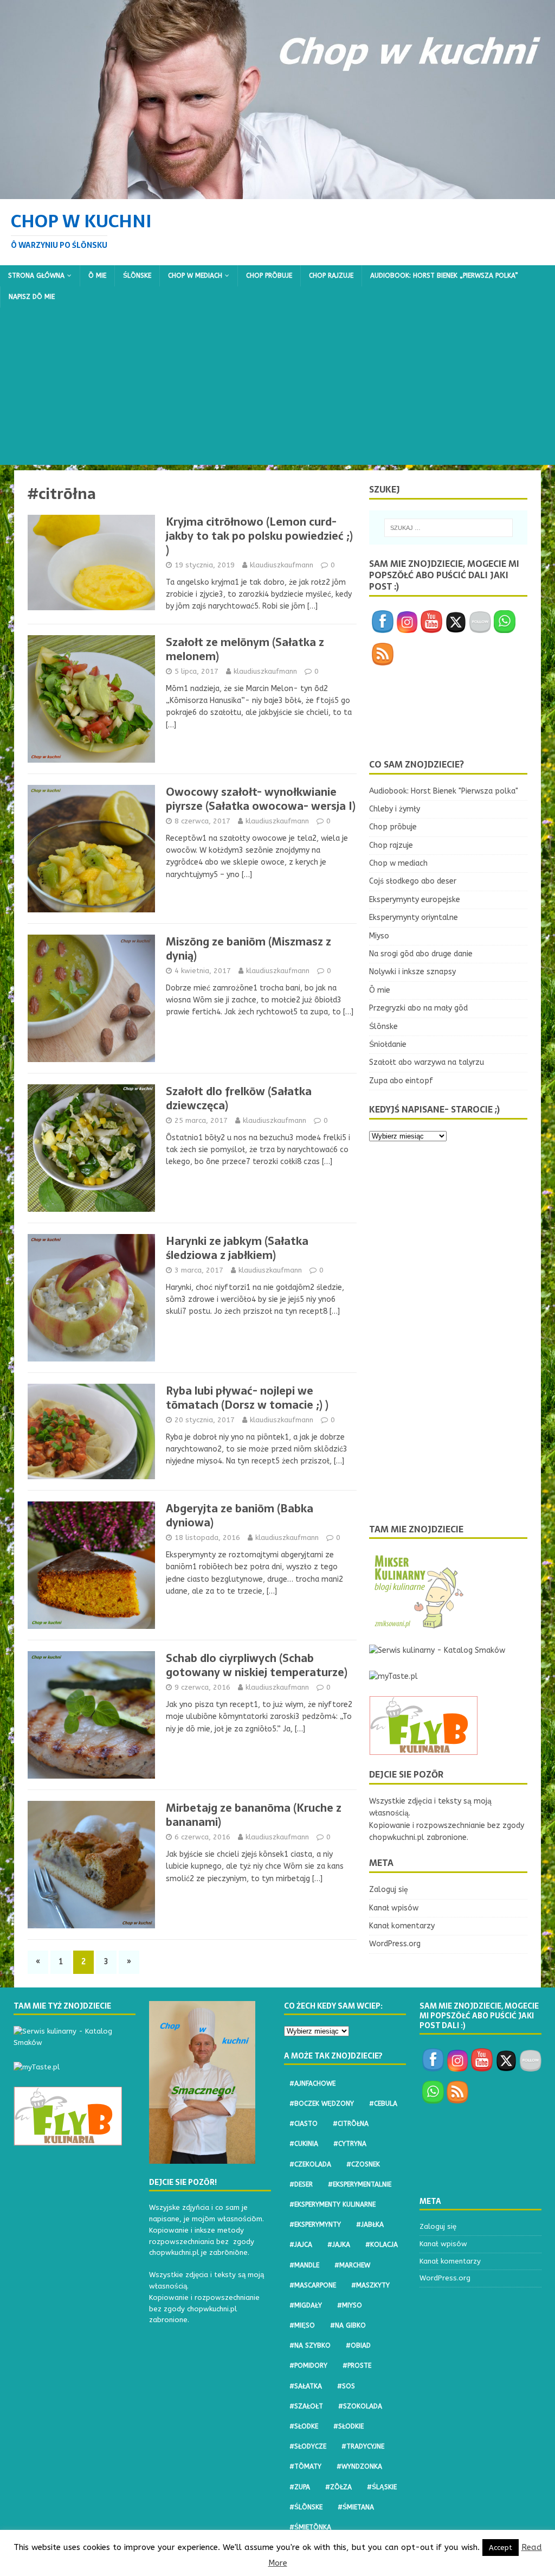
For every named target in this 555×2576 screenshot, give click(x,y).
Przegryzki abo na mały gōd (418, 1008)
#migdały (306, 2305)
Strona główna (36, 276)
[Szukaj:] (448, 528)
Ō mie (97, 276)
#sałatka (306, 2386)
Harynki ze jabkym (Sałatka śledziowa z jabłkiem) (237, 1248)
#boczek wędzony (322, 2104)
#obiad (358, 2345)
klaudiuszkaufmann (282, 565)
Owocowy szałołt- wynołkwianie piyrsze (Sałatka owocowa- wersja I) (261, 799)
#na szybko (310, 2345)
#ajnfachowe (312, 2083)
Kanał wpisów (394, 1908)
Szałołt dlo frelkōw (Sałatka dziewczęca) (239, 1098)
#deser (301, 2184)
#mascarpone (313, 2285)
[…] (312, 606)
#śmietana (356, 2507)
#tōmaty (305, 2466)
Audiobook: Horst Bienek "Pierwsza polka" (444, 791)
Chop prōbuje (269, 276)
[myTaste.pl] (393, 1676)
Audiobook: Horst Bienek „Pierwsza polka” (444, 276)
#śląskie (382, 2487)
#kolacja (382, 2245)
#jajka (339, 2245)
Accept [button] (501, 2548)
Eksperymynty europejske (415, 900)
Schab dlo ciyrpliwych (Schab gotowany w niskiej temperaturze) (257, 1665)
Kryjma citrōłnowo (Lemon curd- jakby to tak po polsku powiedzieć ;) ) (259, 536)
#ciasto (304, 2124)
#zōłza (338, 2487)
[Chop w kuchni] (277, 192)
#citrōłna (351, 2124)
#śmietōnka (310, 2527)
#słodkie (349, 2426)
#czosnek (363, 2164)
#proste (357, 2366)
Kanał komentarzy (402, 1926)
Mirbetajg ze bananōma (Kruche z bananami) (254, 1815)
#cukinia (304, 2144)
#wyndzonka (359, 2466)
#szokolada (360, 2406)
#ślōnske (306, 2507)
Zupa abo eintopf (401, 1081)
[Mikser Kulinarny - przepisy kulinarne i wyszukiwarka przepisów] (418, 1625)
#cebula (383, 2104)
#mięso (302, 2325)
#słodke (304, 2426)
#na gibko (348, 2325)
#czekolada (310, 2164)
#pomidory (308, 2366)
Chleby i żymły (395, 809)
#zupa (300, 2487)
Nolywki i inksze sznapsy (412, 972)
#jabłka (370, 2225)
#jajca (301, 2245)
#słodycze (308, 2446)
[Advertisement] (277, 389)
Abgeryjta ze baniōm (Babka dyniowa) (240, 1516)
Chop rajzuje (331, 276)
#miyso (350, 2305)
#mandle (304, 2265)
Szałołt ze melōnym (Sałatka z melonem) (245, 649)
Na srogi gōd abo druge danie (421, 954)
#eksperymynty (315, 2225)
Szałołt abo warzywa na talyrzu (427, 1062)
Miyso (379, 936)
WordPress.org (395, 1944)
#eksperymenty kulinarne (333, 2204)
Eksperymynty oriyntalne (414, 918)
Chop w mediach (195, 276)
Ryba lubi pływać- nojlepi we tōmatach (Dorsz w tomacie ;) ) (247, 1398)
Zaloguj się (389, 1890)
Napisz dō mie (32, 297)
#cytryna (350, 2144)
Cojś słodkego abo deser (413, 881)
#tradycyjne (363, 2446)
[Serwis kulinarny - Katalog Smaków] (437, 1650)
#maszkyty (370, 2285)
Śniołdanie (388, 1044)
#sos (346, 2386)
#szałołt (306, 2406)
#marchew (352, 2265)
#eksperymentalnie (360, 2184)
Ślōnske (137, 276)
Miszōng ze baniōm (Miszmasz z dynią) (249, 949)
